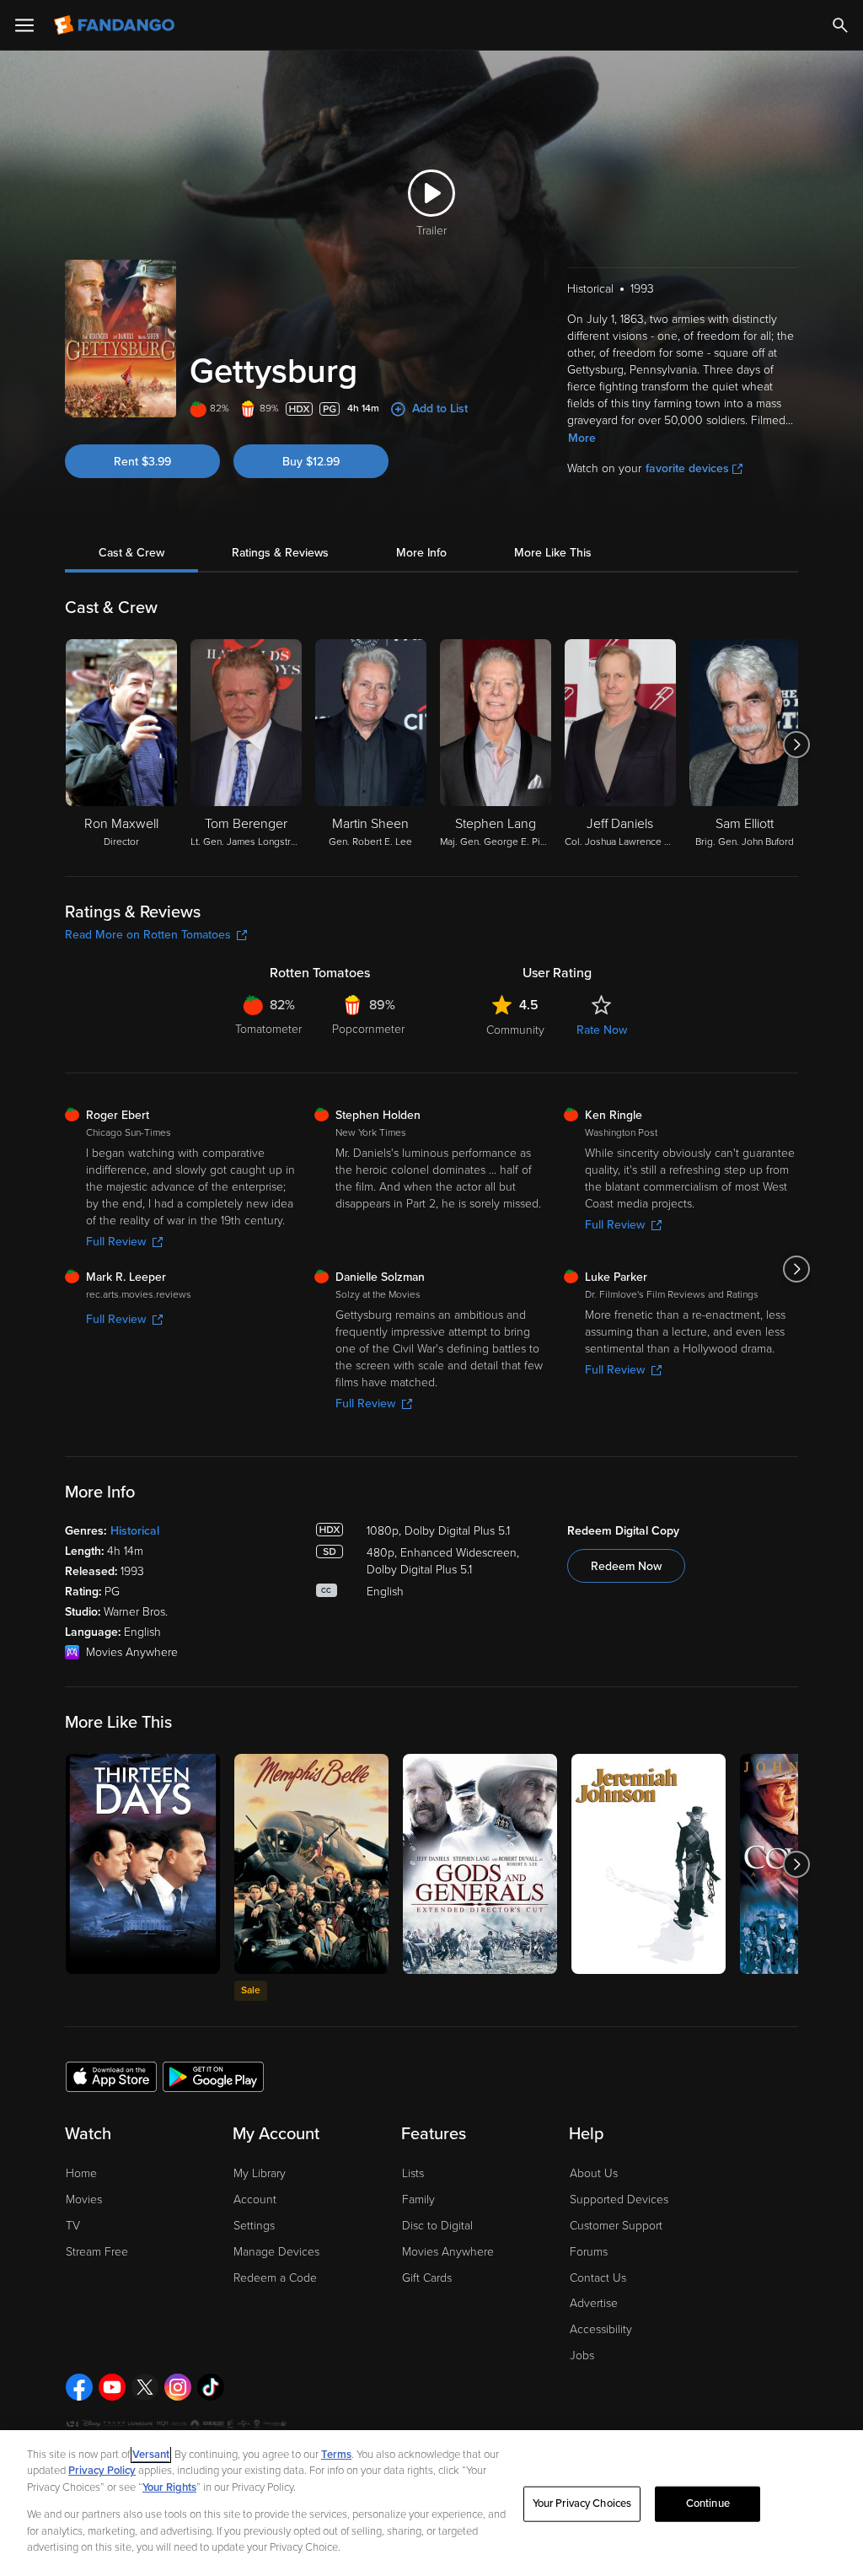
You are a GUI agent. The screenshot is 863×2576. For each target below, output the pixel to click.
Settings (254, 2226)
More (582, 438)
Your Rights (169, 2487)
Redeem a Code (275, 2278)
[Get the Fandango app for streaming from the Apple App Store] (111, 2076)
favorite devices (687, 468)
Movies (84, 2200)
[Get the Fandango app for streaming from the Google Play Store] (213, 2076)
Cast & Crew (131, 553)
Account (255, 2200)
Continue (708, 2503)
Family (418, 2200)
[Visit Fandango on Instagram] (178, 2387)
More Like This (553, 553)
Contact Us (598, 2278)
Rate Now (602, 1030)
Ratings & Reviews (280, 553)
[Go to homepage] (116, 25)
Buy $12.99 (311, 462)
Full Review (116, 1242)
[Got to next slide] (796, 745)
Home (81, 2173)
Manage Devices (276, 2252)
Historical (135, 1531)
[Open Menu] (24, 25)
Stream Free (97, 2252)
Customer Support (616, 2226)
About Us (594, 2173)
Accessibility (601, 2329)
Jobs (582, 2356)
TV (73, 2226)
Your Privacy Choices (582, 2503)
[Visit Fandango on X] (145, 2387)
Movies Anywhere (448, 2252)
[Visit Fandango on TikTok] (211, 2387)
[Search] (840, 25)
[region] (431, 2503)
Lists (413, 2173)
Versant (151, 2455)
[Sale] (311, 1864)
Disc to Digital (437, 2226)
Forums (589, 2252)
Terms (336, 2455)
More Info (421, 553)
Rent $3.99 (142, 462)
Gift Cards (427, 2278)
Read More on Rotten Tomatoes (148, 935)
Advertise (594, 2303)
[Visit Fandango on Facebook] (79, 2387)
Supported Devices (619, 2200)
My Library (260, 2173)
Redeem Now (626, 1566)
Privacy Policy (102, 2471)
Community (515, 1030)
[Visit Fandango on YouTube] (112, 2387)
